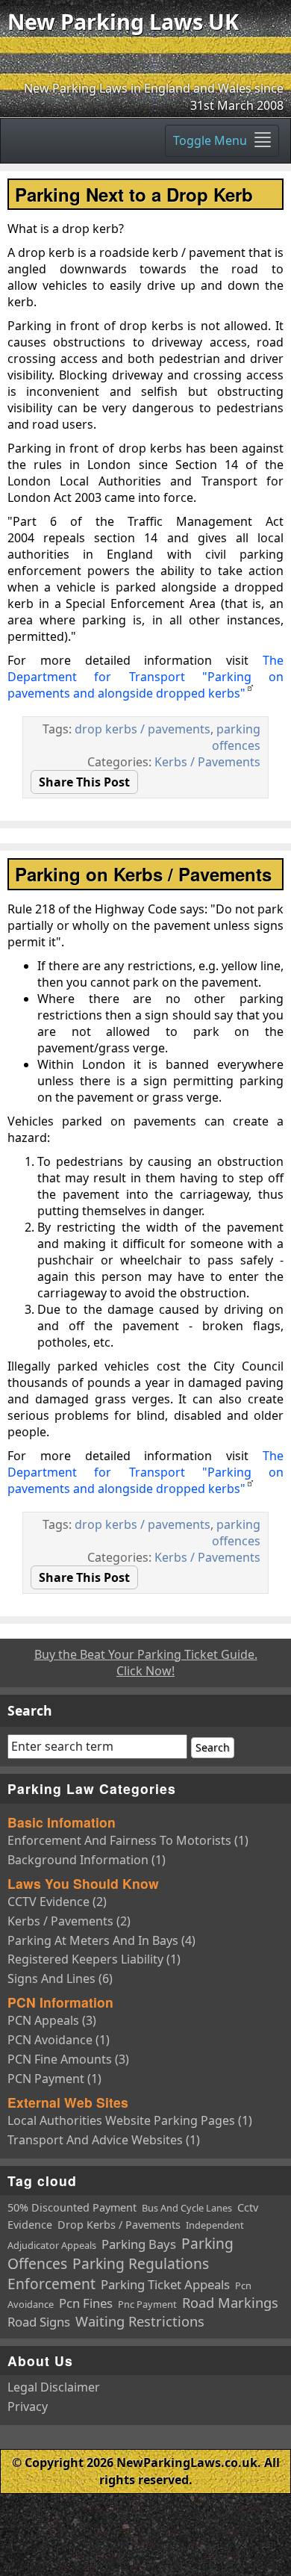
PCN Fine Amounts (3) (68, 2059)
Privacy (28, 2406)
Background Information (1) (87, 1860)
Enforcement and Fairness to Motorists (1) (128, 1840)
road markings (230, 2303)
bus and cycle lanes (187, 2208)
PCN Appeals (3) (52, 2020)
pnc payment (147, 2304)
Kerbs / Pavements (207, 762)
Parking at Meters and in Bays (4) (101, 1940)
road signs (39, 2322)
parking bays (139, 2244)
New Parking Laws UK (123, 21)
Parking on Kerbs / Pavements (143, 874)
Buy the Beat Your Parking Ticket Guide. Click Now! (146, 1663)
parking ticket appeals (165, 2284)
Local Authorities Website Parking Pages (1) (130, 2120)
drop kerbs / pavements (143, 729)
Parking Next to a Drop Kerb (134, 194)
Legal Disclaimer (54, 2387)
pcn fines (86, 2303)
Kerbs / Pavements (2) (69, 1921)
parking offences (236, 737)
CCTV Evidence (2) (57, 1902)
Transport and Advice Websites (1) (104, 2140)
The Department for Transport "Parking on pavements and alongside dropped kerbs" (145, 677)
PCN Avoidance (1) (59, 2040)
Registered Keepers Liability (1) (94, 1959)
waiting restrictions (140, 2321)
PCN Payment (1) (54, 2079)
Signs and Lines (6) (60, 1978)
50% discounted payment (72, 2207)
